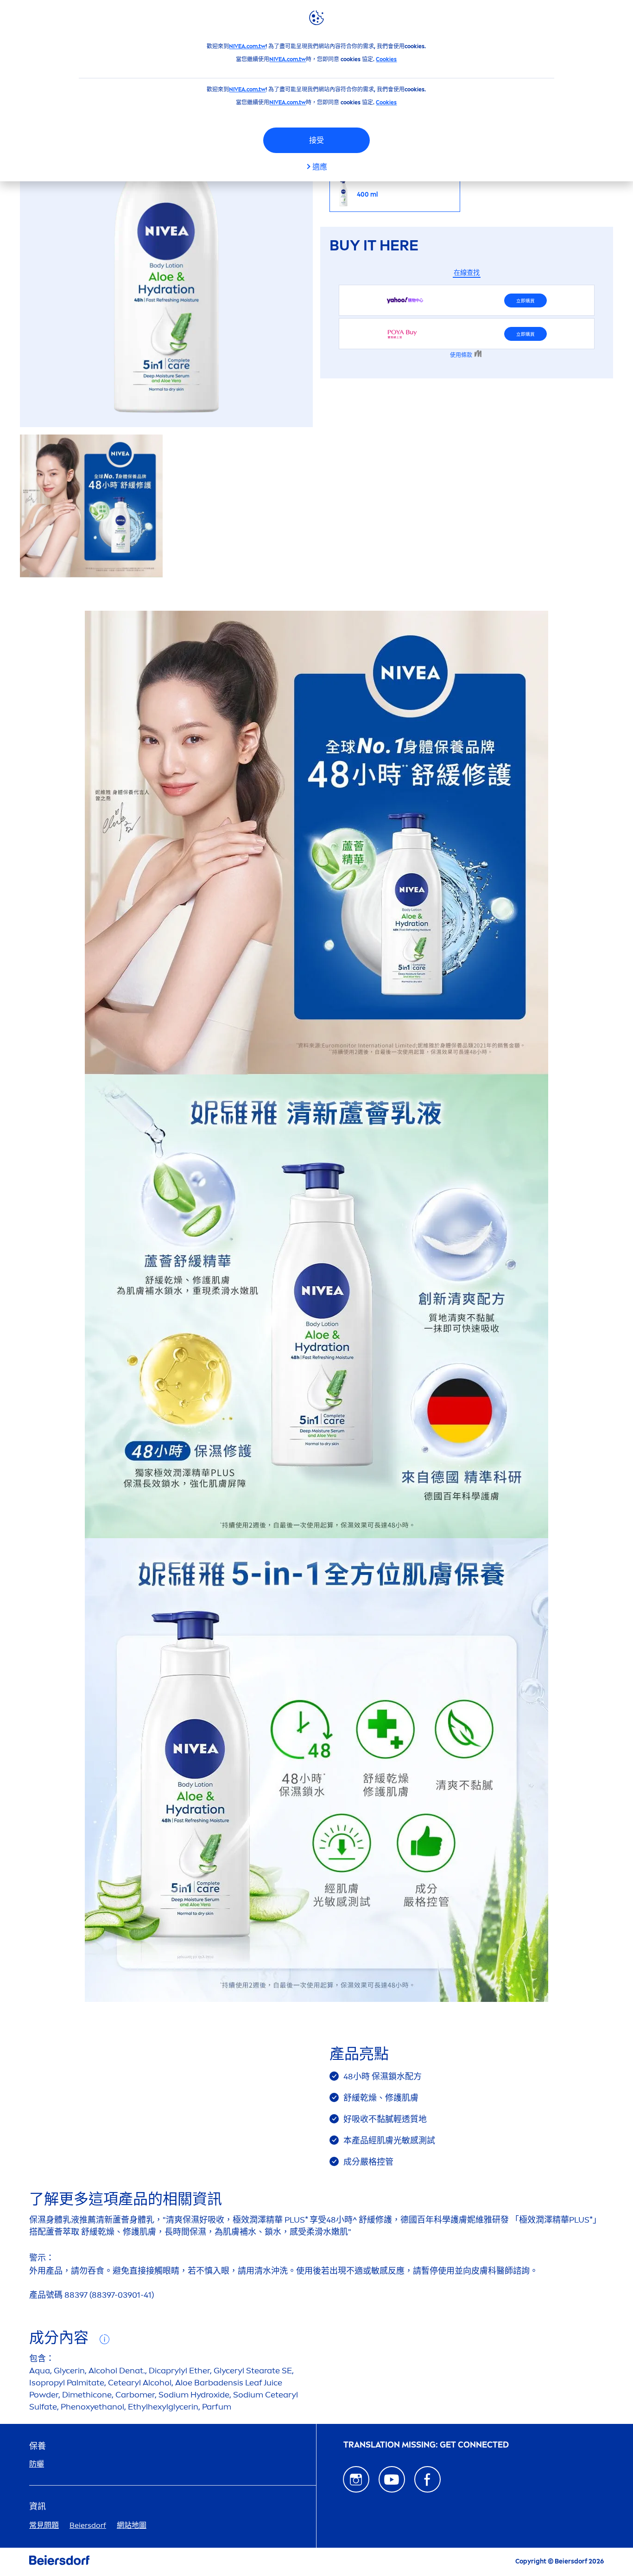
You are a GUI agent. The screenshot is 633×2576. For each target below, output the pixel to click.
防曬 (37, 2464)
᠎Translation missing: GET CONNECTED (426, 2445)
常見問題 (44, 2525)
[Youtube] (392, 2479)
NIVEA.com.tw (247, 46)
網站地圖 (132, 2525)
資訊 (38, 2507)
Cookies (386, 59)
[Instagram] (356, 2479)
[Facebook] (427, 2479)
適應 (320, 167)
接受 (316, 140)
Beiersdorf (88, 2525)
